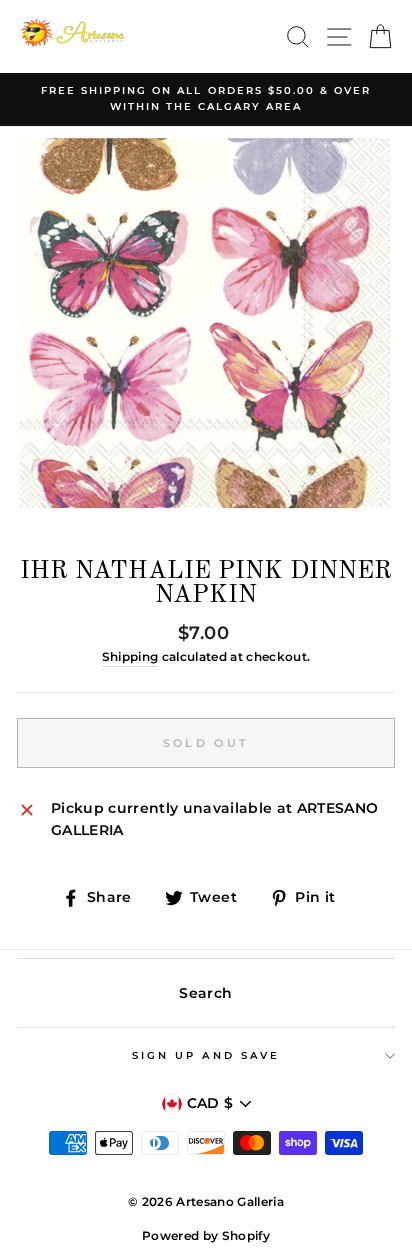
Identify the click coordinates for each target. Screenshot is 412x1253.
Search (205, 993)
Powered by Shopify (206, 1235)
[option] (206, 99)
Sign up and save (206, 1055)
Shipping (130, 657)
